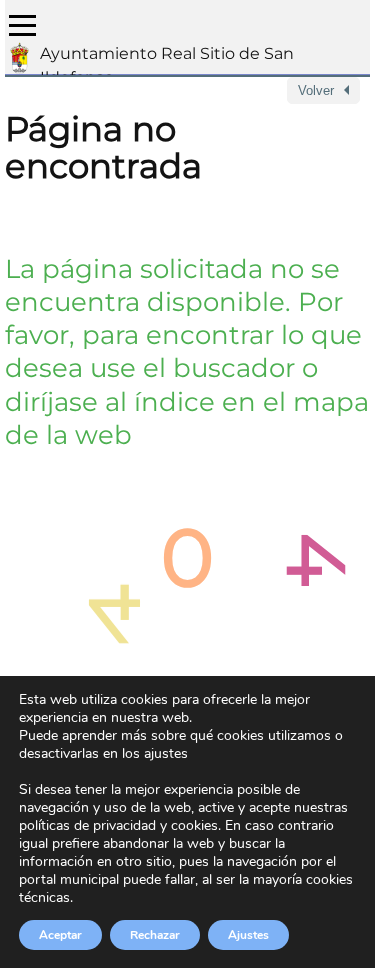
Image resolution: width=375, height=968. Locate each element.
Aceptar (60, 935)
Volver (316, 90)
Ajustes (248, 935)
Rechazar (155, 935)
